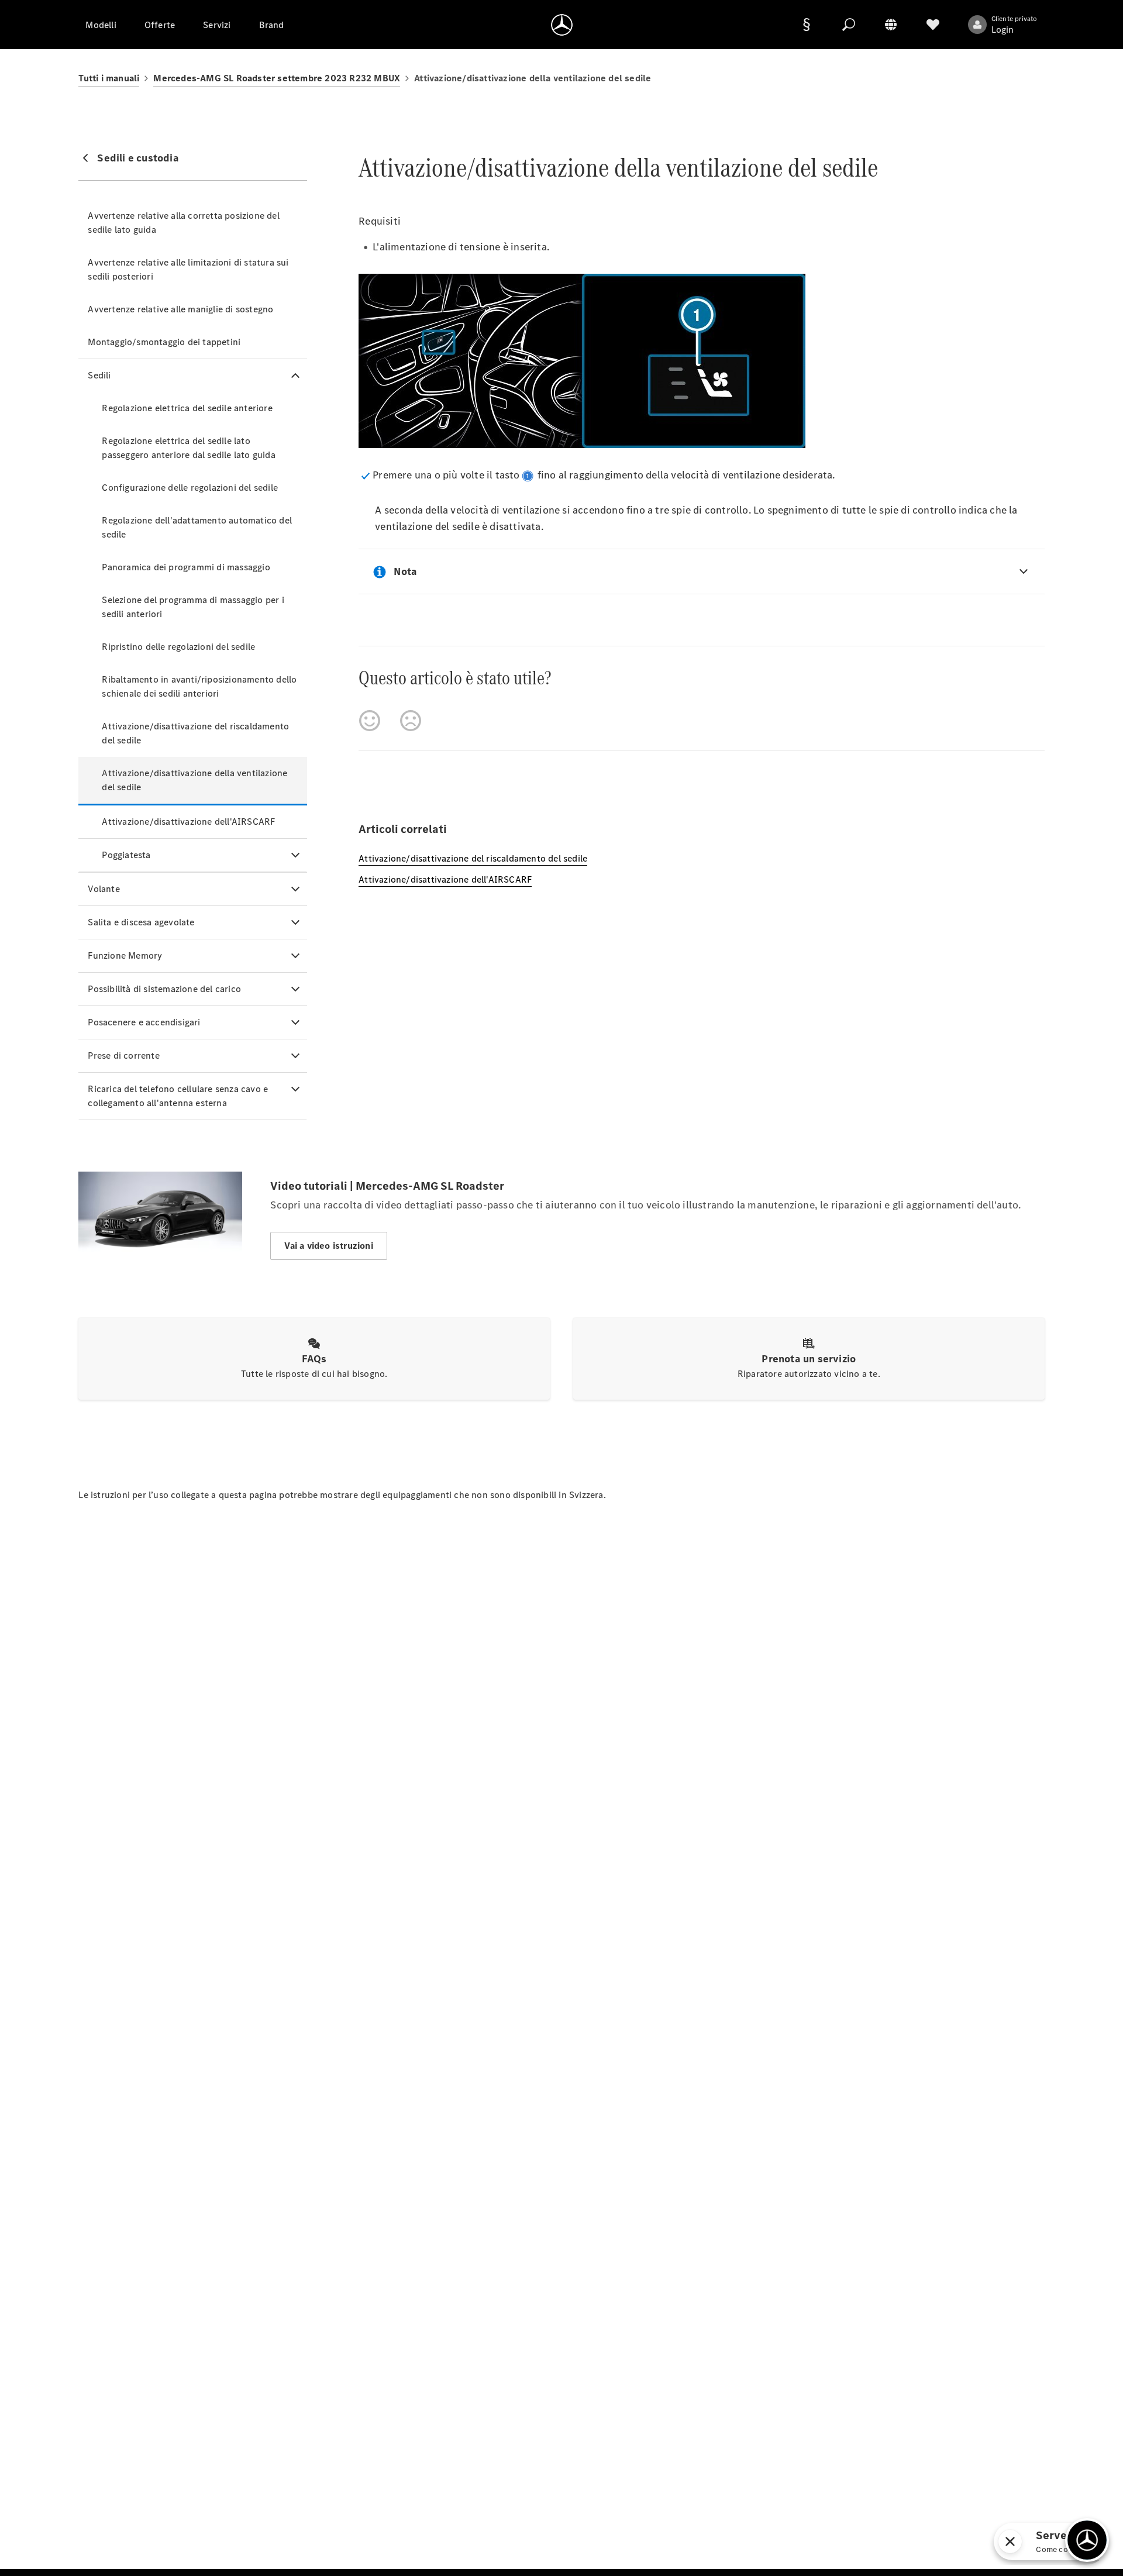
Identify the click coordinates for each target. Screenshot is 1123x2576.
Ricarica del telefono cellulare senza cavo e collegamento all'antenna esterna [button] (178, 1096)
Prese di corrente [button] (123, 1055)
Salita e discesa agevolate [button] (141, 922)
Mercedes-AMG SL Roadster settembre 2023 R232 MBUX (277, 78)
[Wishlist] (933, 25)
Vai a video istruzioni (328, 1246)
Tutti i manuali (109, 78)
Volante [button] (104, 889)
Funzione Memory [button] (125, 955)
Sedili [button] (99, 375)
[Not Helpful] (411, 721)
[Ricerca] (849, 25)
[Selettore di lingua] (891, 25)
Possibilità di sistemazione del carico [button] (164, 989)
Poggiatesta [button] (126, 855)
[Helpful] (370, 721)
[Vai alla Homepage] (562, 25)
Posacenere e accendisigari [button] (144, 1022)
